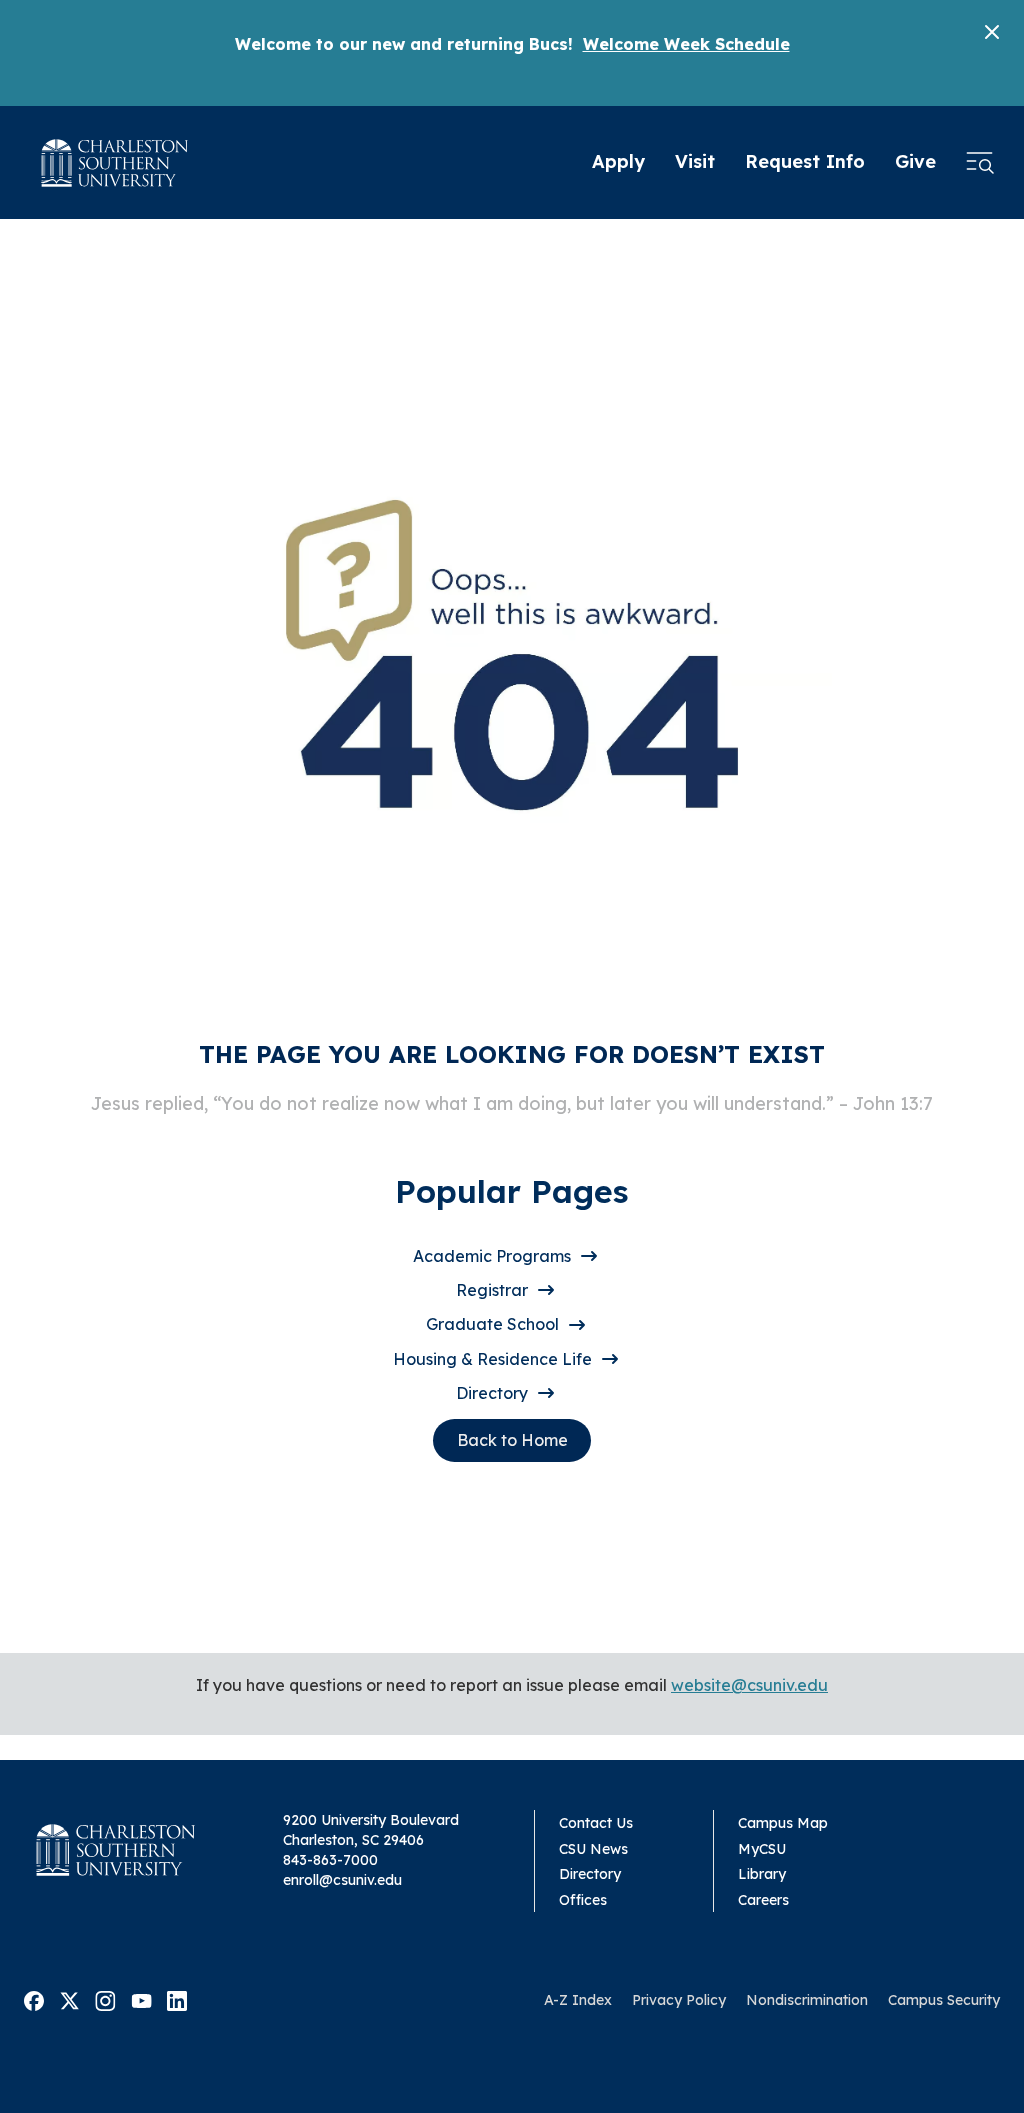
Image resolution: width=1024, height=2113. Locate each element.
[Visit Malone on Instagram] (105, 1999)
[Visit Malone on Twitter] (69, 1999)
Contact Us (596, 1823)
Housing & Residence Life (492, 1359)
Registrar (492, 1290)
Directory (492, 1393)
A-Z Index (578, 2000)
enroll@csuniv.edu (342, 1880)
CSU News (593, 1849)
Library (762, 1874)
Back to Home (512, 1440)
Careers (763, 1900)
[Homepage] (115, 163)
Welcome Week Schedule (686, 44)
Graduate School (492, 1324)
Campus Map (783, 1823)
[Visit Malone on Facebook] (34, 1999)
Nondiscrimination (807, 2000)
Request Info (805, 161)
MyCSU (762, 1849)
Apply (618, 161)
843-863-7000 (330, 1860)
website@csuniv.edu (749, 1685)
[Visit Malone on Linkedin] (177, 1999)
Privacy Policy (679, 2000)
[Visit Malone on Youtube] (141, 1999)
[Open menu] (980, 163)
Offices (583, 1900)
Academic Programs (492, 1256)
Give (915, 161)
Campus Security (944, 2000)
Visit (695, 161)
